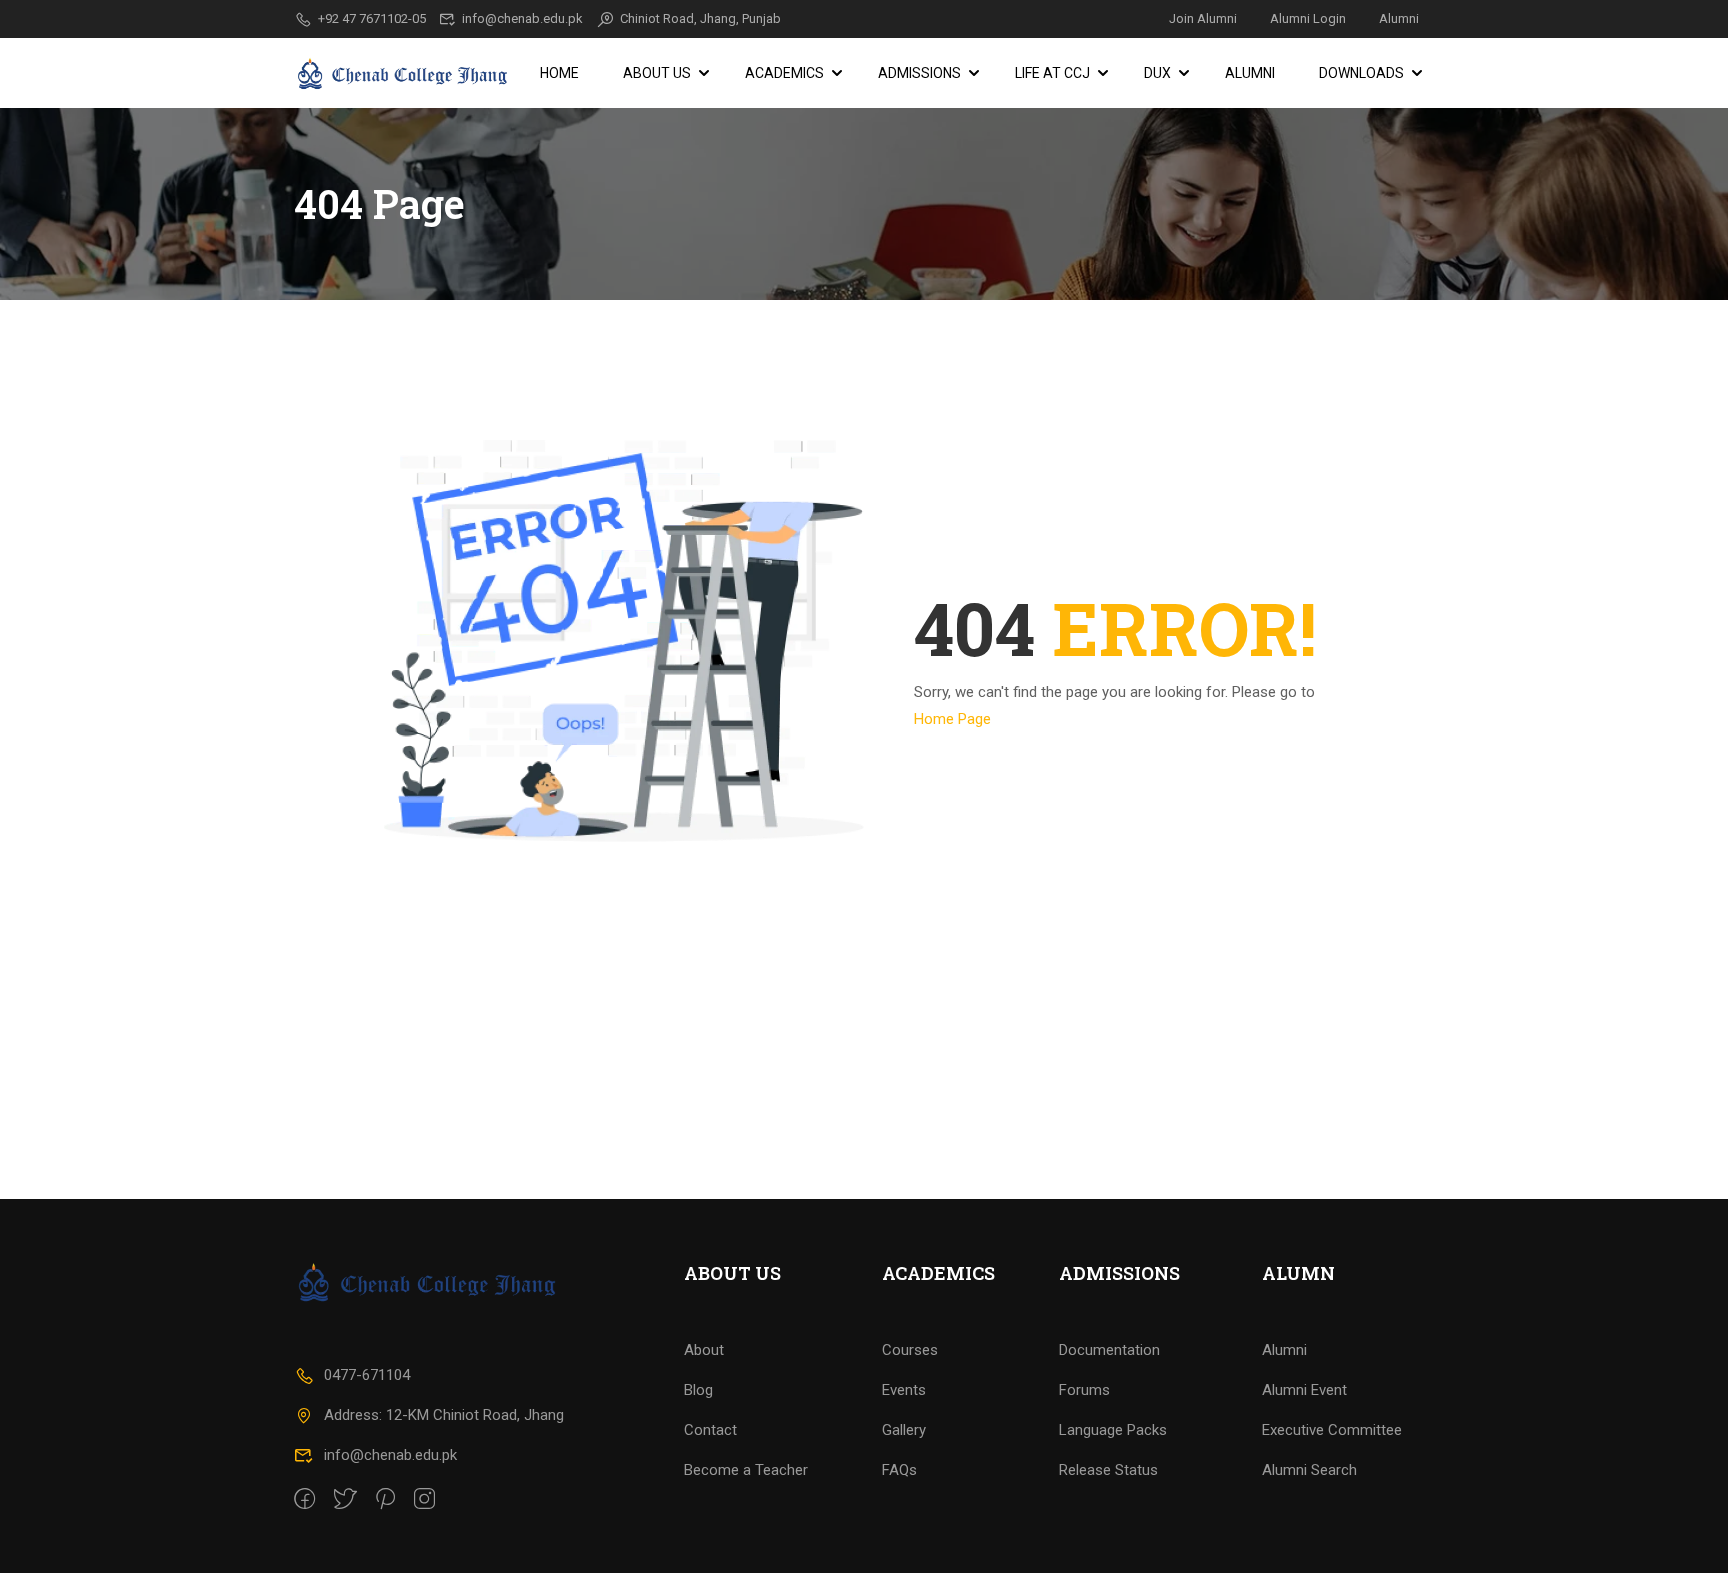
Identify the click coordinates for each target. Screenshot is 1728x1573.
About (704, 1350)
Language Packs (1113, 1430)
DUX (1157, 73)
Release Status (1108, 1470)
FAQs (899, 1470)
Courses (910, 1350)
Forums (1084, 1390)
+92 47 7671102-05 (372, 18)
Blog (698, 1390)
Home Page (952, 719)
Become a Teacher (746, 1470)
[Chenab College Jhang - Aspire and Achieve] (404, 73)
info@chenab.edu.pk (522, 18)
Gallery (904, 1430)
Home (559, 73)
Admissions (919, 73)
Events (904, 1390)
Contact (710, 1430)
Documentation (1109, 1350)
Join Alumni (1203, 18)
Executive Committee (1332, 1430)
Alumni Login (1308, 18)
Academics (784, 73)
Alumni (1399, 18)
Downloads (1361, 73)
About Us (657, 73)
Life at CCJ (1052, 73)
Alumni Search (1309, 1470)
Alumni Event (1304, 1390)
